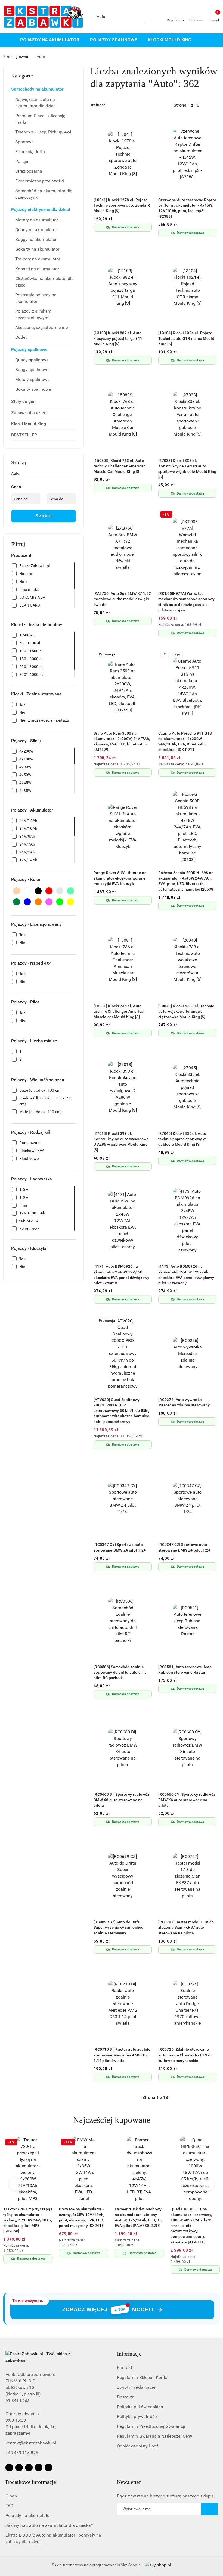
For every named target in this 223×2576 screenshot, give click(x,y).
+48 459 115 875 (22, 2453)
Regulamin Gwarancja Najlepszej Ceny (155, 2436)
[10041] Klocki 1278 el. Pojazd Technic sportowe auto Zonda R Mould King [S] (122, 205)
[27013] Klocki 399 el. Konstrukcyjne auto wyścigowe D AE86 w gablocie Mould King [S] (121, 1142)
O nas (11, 2496)
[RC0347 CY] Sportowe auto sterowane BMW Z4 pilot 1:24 (120, 1547)
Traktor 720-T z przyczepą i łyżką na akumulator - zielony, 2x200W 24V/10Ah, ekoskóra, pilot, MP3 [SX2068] (28, 2220)
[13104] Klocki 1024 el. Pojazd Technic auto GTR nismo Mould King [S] (186, 338)
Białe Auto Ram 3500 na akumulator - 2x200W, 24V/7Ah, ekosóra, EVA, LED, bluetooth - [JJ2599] (122, 742)
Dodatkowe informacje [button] (31, 2482)
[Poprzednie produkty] (15, 2184)
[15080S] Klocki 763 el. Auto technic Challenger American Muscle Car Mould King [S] (120, 466)
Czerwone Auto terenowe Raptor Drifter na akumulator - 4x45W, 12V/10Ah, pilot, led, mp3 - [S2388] (187, 208)
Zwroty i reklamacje (136, 2387)
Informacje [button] (129, 2354)
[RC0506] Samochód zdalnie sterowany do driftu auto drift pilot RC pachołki (120, 1672)
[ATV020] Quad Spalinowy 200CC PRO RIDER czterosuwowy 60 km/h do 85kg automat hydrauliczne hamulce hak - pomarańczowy (122, 1411)
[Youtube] (29, 2468)
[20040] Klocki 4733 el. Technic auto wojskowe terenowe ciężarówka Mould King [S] (186, 1011)
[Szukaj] (74, 474)
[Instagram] (19, 2468)
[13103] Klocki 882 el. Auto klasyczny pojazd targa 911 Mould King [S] (118, 338)
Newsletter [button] (129, 2482)
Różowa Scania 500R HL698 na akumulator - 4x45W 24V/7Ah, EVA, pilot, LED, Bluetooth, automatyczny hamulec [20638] (186, 881)
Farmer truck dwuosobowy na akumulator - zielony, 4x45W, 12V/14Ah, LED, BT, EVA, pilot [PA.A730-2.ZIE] (138, 2217)
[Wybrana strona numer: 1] (186, 105)
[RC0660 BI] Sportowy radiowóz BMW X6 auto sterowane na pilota (121, 1800)
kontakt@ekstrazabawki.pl (31, 2443)
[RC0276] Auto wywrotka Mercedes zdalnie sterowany (184, 1402)
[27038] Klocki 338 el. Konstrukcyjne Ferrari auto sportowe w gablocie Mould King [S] (187, 469)
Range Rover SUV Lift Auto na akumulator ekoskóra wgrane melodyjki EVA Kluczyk (120, 878)
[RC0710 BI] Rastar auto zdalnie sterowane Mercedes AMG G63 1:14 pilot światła (122, 2055)
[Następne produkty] (208, 2184)
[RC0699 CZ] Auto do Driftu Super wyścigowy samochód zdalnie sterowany (119, 1927)
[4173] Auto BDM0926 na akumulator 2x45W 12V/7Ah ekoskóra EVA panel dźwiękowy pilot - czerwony (186, 1275)
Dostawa (126, 2397)
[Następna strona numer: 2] (216, 105)
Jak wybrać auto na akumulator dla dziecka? (49, 2525)
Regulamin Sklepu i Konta (142, 2377)
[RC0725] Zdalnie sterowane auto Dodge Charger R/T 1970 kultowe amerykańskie (185, 2055)
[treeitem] (44, 89)
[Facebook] (9, 2468)
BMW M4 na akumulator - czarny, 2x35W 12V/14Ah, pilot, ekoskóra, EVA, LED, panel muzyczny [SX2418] (82, 2217)
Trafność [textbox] (98, 105)
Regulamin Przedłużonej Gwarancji (151, 2426)
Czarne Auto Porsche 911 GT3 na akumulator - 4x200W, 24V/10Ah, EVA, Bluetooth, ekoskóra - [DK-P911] (185, 742)
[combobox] (118, 105)
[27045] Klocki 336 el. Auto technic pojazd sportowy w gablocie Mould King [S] (182, 1139)
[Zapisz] (209, 2509)
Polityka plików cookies (140, 2407)
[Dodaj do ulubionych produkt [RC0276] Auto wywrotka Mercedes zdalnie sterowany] (210, 1321)
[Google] (48, 2468)
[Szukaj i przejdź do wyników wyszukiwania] (141, 17)
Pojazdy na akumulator (28, 2516)
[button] (200, 40)
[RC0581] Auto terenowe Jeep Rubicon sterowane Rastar (185, 1670)
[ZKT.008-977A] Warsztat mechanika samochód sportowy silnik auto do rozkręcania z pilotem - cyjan (187, 602)
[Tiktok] (39, 2468)
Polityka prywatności (137, 2417)
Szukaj (44, 516)
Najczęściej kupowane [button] (112, 2120)
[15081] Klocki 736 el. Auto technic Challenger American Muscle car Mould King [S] (120, 1011)
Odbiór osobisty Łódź (138, 2446)
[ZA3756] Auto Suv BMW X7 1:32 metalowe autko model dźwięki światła (122, 599)
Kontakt (125, 2368)
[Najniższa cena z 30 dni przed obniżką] (215, 625)
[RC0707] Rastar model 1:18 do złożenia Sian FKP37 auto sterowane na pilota (186, 1927)
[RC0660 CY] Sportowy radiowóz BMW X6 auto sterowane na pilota (187, 1800)
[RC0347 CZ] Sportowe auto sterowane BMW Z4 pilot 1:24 (185, 1547)
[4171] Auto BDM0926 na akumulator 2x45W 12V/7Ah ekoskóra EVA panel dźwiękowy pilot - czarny (121, 1275)
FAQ (9, 2506)
